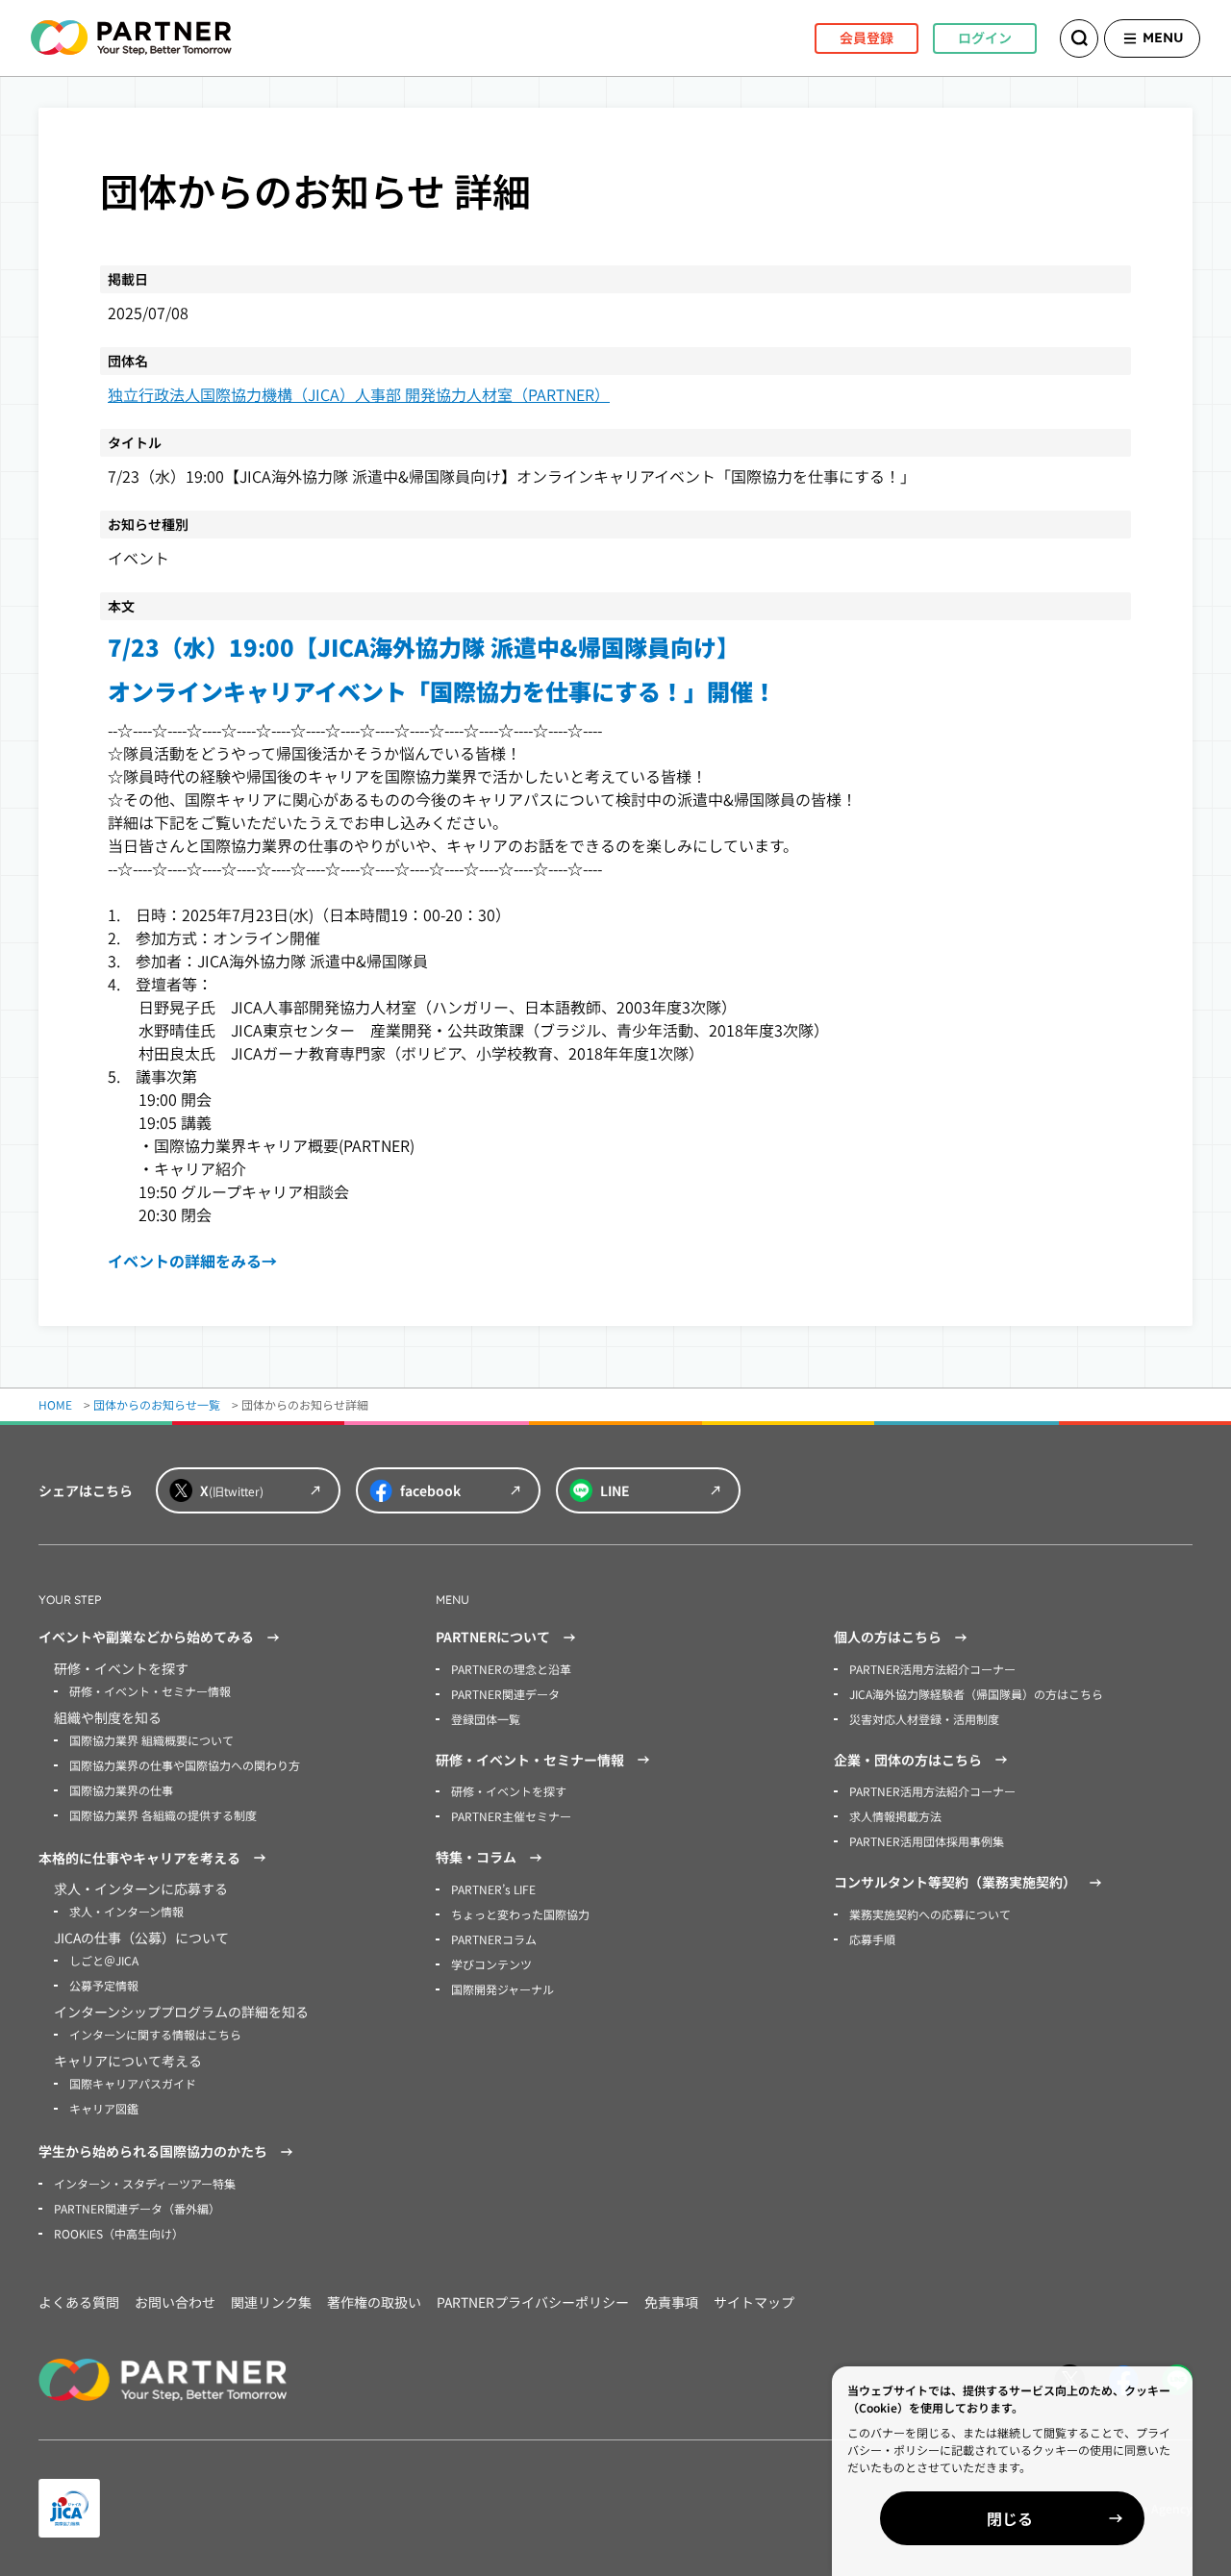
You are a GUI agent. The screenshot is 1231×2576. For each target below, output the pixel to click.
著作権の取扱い (374, 2302)
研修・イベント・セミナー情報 (150, 1691)
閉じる (1010, 2518)
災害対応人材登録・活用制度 (924, 1719)
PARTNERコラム (494, 1939)
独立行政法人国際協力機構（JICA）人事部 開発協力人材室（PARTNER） (359, 394)
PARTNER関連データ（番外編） (137, 2208)
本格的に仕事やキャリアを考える (139, 1858)
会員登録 (867, 38)
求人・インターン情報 (126, 1911)
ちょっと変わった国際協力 (520, 1914)
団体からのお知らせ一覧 (157, 1404)
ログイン (985, 38)
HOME (55, 1404)
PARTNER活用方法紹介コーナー (932, 1669)
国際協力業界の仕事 (121, 1790)
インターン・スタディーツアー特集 (145, 2183)
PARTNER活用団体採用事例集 (927, 1841)
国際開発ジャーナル (502, 1989)
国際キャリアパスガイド (133, 2083)
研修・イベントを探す (509, 1791)
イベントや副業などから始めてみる (146, 1637)
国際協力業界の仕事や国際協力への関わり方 (185, 1765)
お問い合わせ (175, 2302)
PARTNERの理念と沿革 (511, 1669)
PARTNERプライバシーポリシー (533, 2302)
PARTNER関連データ (505, 1694)
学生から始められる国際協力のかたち (153, 2151)
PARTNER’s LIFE (493, 1889)
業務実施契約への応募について (930, 1914)
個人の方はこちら (888, 1637)
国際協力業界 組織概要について (151, 1740)
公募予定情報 (104, 1985)
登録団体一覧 (486, 1719)
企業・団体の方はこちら (908, 1760)
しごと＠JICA (104, 1960)
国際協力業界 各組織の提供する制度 (163, 1815)
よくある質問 (79, 2302)
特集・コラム (476, 1857)
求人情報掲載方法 (895, 1816)
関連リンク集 (271, 2302)
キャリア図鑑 (104, 2108)
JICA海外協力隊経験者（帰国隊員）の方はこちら (976, 1694)
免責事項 (671, 2302)
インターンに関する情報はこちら (155, 2034)
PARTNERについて (493, 1637)
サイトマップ (754, 2302)
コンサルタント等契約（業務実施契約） (955, 1882)
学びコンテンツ (491, 1964)
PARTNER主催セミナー (511, 1816)
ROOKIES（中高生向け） (119, 2233)
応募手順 (872, 1939)
